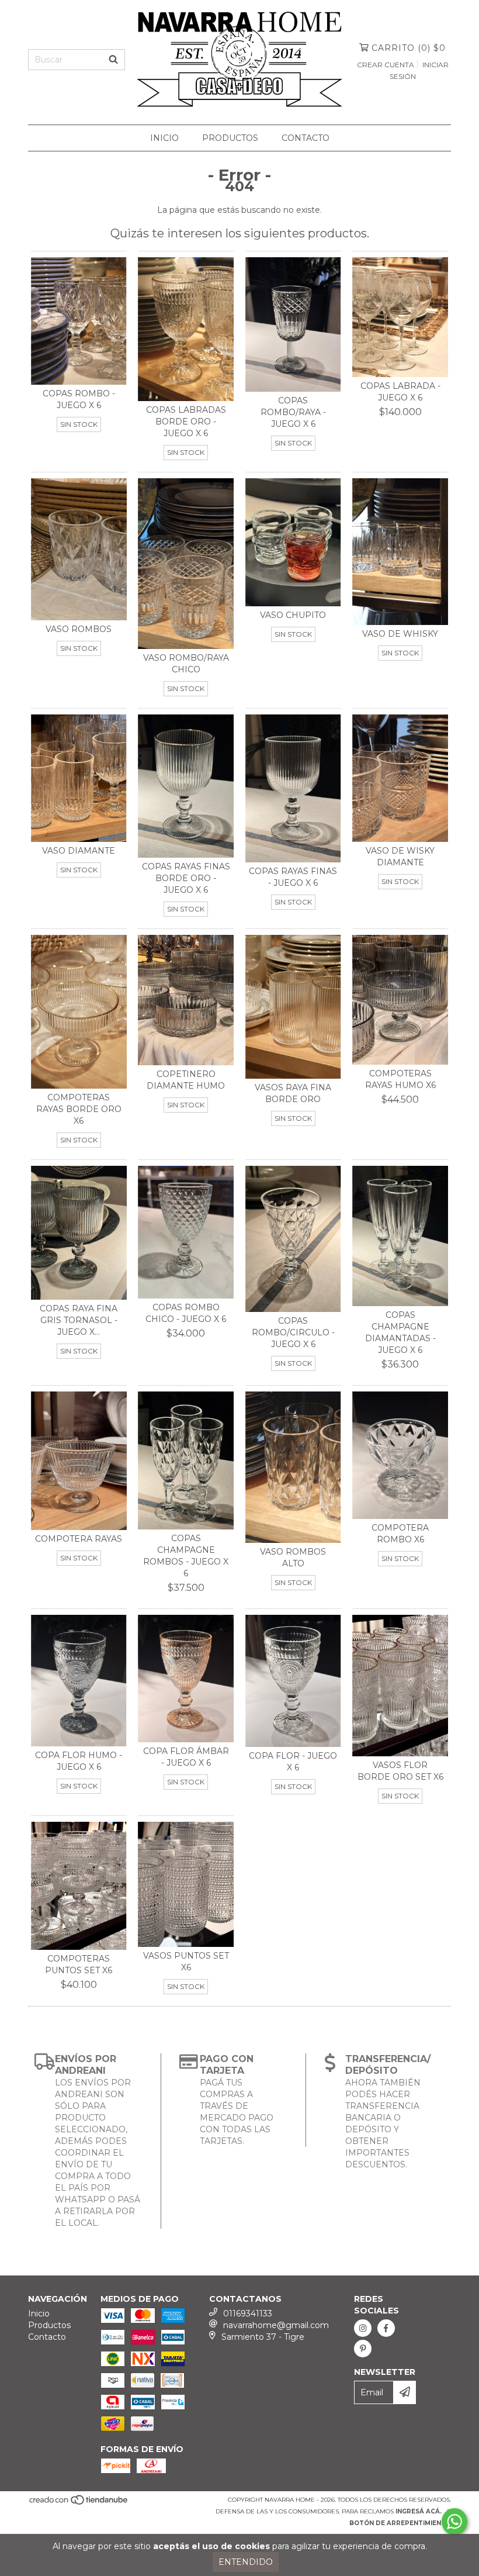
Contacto (306, 138)
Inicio (164, 138)
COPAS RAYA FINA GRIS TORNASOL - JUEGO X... (79, 1320)
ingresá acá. (419, 2511)
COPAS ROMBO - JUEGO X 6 (79, 399)
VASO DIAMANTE (79, 851)
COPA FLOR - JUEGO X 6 (293, 1762)
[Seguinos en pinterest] (363, 2349)
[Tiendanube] (79, 2503)
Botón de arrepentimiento (400, 2523)
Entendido (246, 2562)
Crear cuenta (386, 65)
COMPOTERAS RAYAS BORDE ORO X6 (79, 1109)
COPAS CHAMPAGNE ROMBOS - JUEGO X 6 (186, 1556)
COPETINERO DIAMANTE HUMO (186, 1080)
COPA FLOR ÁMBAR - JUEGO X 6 (186, 1757)
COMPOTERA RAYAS (79, 1539)
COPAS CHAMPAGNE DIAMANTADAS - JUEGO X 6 (400, 1332)
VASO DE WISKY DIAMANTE (400, 857)
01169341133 (248, 2313)
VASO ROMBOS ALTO (293, 1558)
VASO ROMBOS (79, 629)
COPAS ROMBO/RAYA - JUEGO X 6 (293, 412)
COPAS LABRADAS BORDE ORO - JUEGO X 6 (186, 422)
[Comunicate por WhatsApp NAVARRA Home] (454, 2522)
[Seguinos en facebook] (386, 2328)
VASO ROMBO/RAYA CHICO (186, 664)
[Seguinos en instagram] (363, 2328)
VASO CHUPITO (293, 615)
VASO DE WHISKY (400, 634)
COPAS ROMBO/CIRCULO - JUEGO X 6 (293, 1332)
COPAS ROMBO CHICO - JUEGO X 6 (186, 1313)
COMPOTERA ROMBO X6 (400, 1534)
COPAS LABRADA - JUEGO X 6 (400, 392)
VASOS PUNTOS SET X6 (186, 1962)
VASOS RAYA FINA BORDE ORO (293, 1093)
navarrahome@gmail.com (276, 2325)
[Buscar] (113, 60)
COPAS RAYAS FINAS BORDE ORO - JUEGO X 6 (186, 878)
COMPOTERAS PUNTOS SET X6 (79, 1964)
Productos (230, 138)
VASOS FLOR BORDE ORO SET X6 (400, 1771)
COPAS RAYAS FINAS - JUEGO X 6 (293, 877)
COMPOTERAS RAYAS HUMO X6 (400, 1079)
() (409, 48)
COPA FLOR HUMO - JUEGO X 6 (79, 1761)
